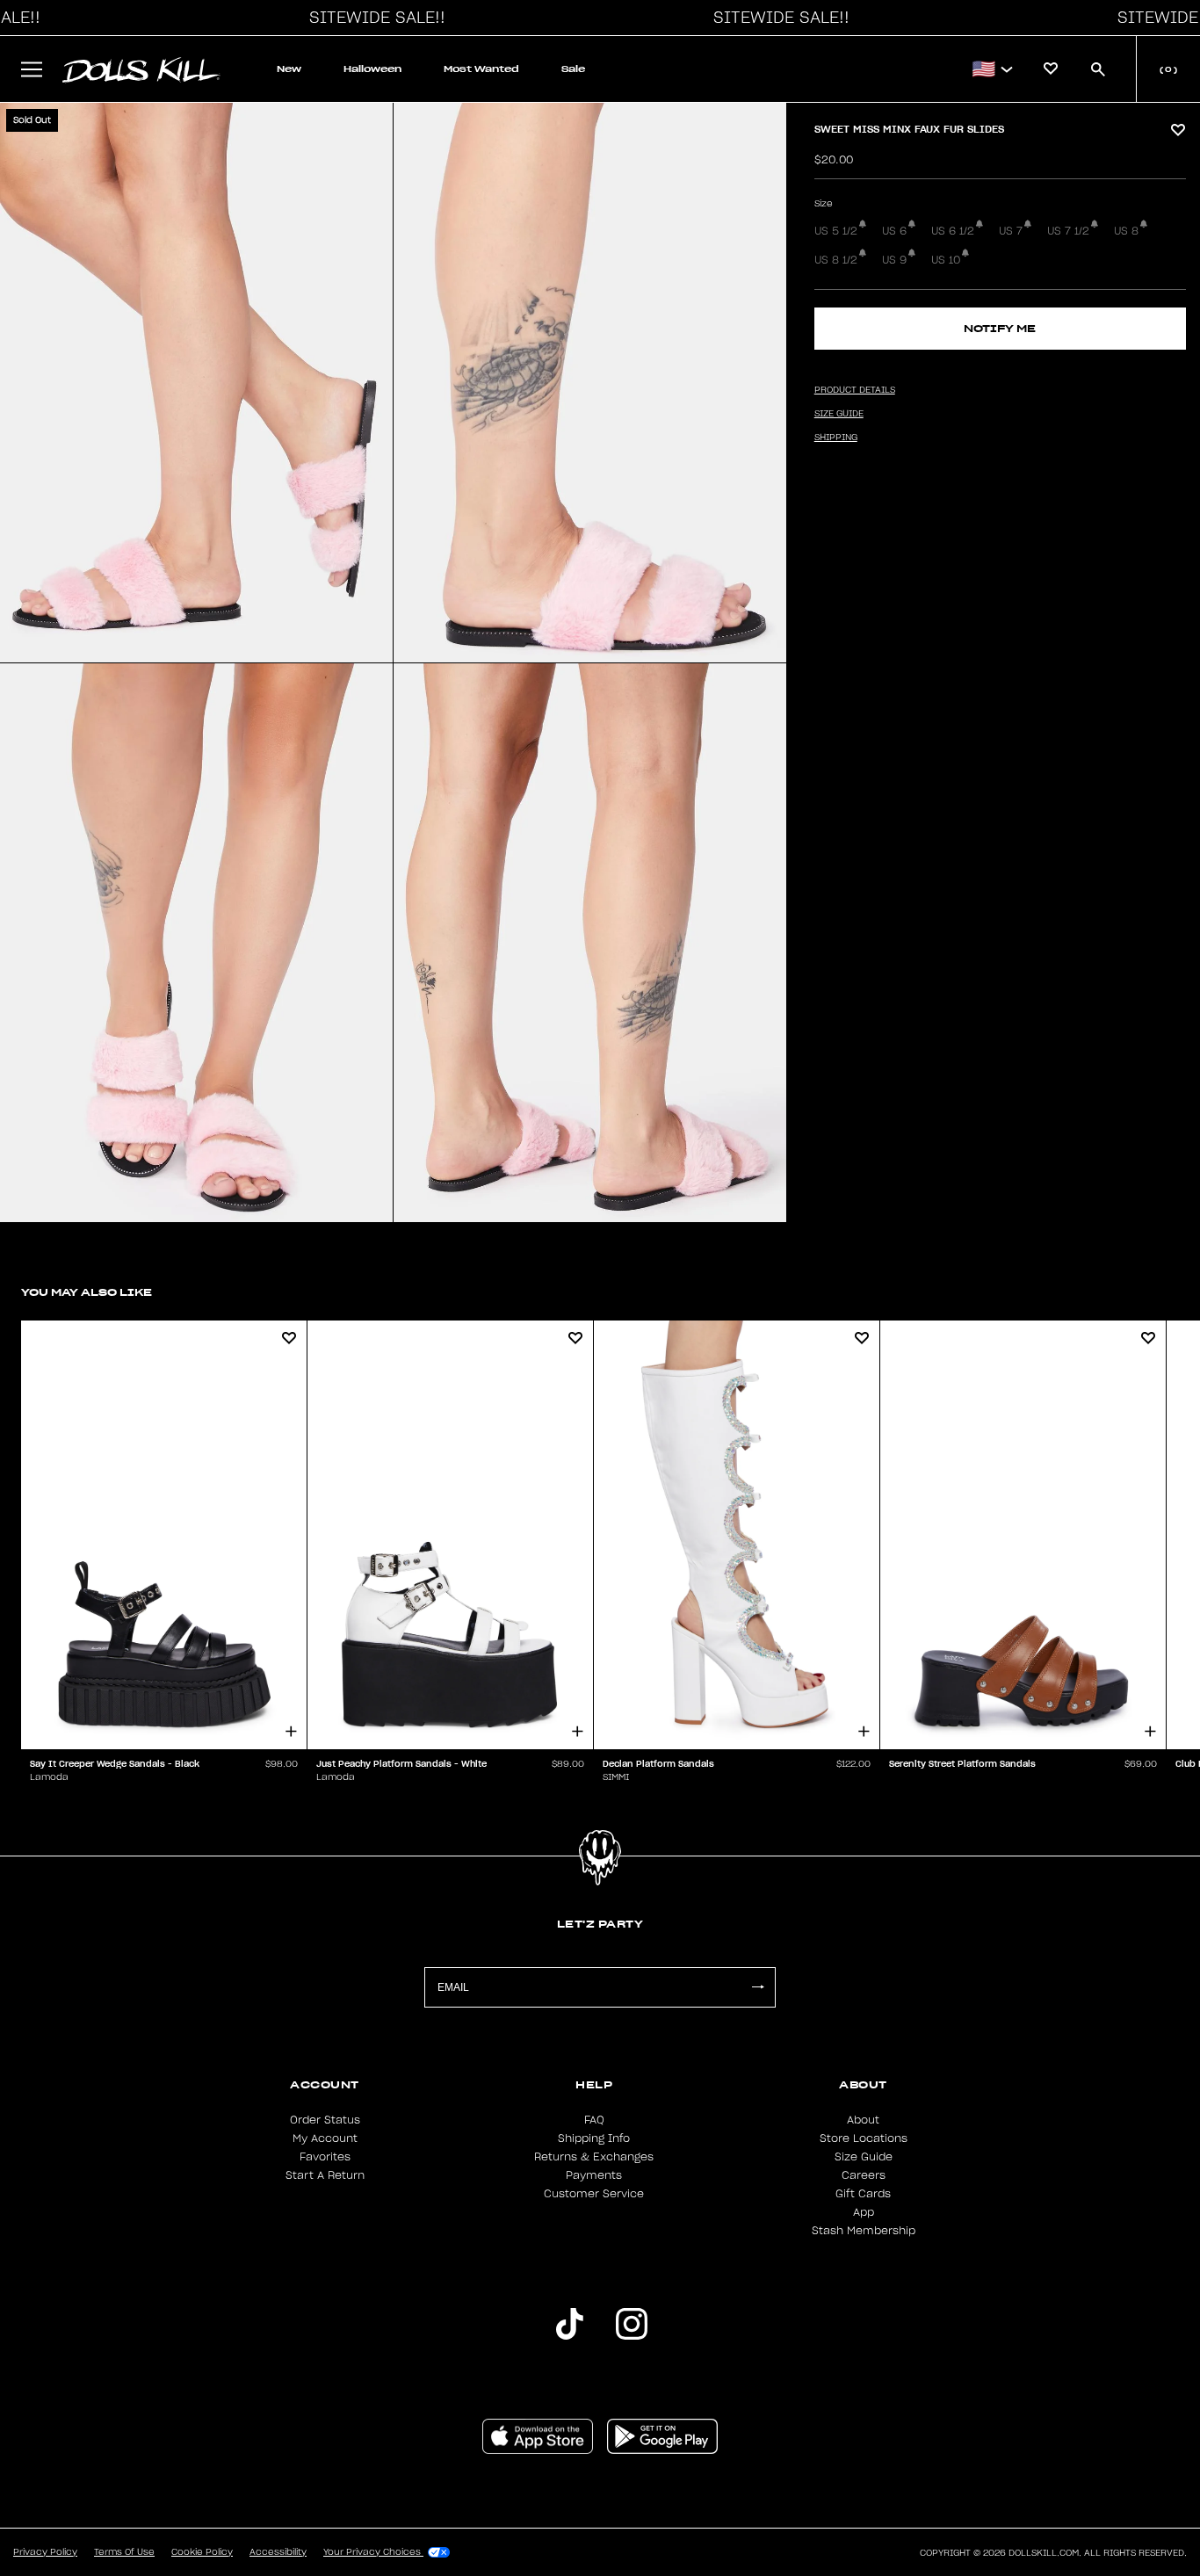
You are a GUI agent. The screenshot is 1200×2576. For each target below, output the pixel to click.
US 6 (894, 231)
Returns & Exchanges (594, 2157)
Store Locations (864, 2138)
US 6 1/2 (953, 231)
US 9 (894, 260)
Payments (594, 2175)
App (864, 2212)
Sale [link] (573, 69)
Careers (864, 2175)
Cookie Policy (202, 2552)
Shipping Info (594, 2138)
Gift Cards (863, 2194)
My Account (325, 2138)
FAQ (594, 2120)
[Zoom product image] (196, 383)
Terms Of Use (124, 2552)
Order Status (325, 2120)
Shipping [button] (836, 438)
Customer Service (594, 2194)
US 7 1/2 (1068, 231)
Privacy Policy (45, 2552)
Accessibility (278, 2552)
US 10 (946, 260)
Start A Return (325, 2175)
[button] (372, 18)
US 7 (1011, 231)
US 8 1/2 (836, 260)
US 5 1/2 (836, 231)
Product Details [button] (855, 390)
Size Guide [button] (839, 414)
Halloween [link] (372, 69)
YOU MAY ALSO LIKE (87, 1292)
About (863, 2120)
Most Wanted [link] (481, 69)
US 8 (1126, 231)
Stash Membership (864, 2231)
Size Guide (864, 2157)
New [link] (289, 69)
